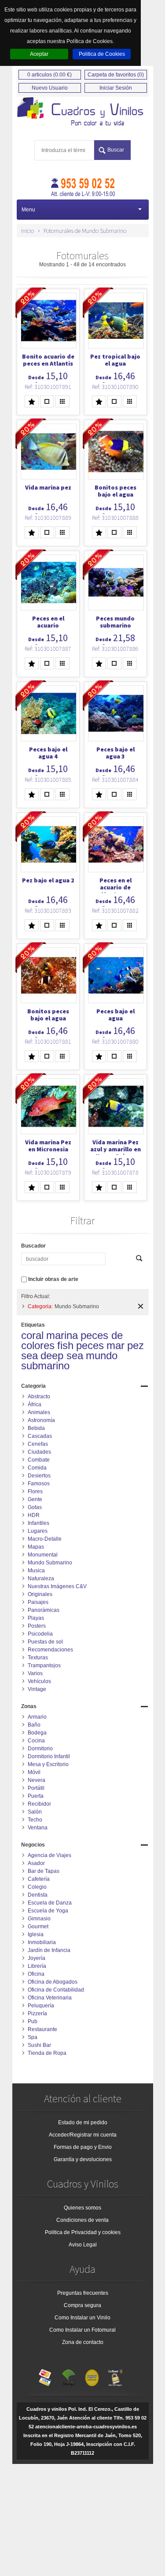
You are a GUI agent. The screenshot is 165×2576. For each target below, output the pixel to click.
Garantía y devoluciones (83, 2159)
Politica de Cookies (102, 54)
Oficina (36, 1974)
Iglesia (36, 1934)
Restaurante (42, 2029)
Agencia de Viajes (49, 1855)
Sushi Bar (39, 2045)
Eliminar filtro (141, 1306)
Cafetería (39, 1879)
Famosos (39, 1484)
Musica (36, 1571)
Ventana (38, 1828)
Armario (37, 1717)
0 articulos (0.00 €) (49, 75)
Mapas (36, 1547)
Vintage (37, 1689)
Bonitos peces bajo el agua (115, 491)
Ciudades (39, 1452)
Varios (35, 1673)
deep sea (62, 1355)
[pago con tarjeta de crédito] (45, 2376)
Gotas (35, 1507)
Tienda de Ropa (47, 2053)
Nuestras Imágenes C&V (57, 1586)
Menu (28, 210)
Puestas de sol (45, 1642)
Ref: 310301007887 (48, 649)
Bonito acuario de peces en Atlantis (48, 360)
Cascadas (40, 1436)
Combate (39, 1460)
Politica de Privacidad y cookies (83, 2232)
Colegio (37, 1887)
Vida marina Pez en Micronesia (48, 1146)
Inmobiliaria (42, 1942)
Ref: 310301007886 (115, 649)
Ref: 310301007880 (115, 1041)
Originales (40, 1594)
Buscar (116, 150)
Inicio (27, 231)
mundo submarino (69, 1361)
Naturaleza (41, 1578)
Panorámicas (44, 1610)
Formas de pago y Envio (83, 2147)
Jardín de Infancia (49, 1950)
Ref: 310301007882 (115, 911)
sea (29, 1355)
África (35, 1404)
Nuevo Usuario (50, 88)
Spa (33, 2037)
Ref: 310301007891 (48, 387)
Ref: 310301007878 (115, 1172)
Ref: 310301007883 (48, 911)
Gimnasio (39, 1919)
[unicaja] (69, 2376)
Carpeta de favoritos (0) (116, 75)
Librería (37, 1966)
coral (32, 1335)
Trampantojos (44, 1665)
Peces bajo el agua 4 (48, 753)
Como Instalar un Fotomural (82, 2330)
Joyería (37, 1958)
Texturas (38, 1658)
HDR (34, 1515)
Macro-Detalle (45, 1539)
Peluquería (41, 2006)
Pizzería (37, 2014)
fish (65, 1345)
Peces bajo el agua (115, 1015)
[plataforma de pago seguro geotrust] (115, 2376)
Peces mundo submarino (115, 622)
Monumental (43, 1555)
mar (115, 1345)
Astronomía (41, 1420)
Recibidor (39, 1804)
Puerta (36, 1796)
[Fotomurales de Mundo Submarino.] (83, 112)
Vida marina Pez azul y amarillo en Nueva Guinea (115, 1149)
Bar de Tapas (44, 1871)
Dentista (38, 1895)
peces (90, 1345)
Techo (35, 1820)
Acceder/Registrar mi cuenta (83, 2135)
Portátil (36, 1788)
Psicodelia (40, 1634)
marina (62, 1335)
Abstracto (39, 1397)
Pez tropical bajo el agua (115, 360)
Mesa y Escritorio (48, 1764)
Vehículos (39, 1681)
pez (136, 1345)
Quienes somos (82, 2208)
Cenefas (38, 1444)
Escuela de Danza (50, 1903)
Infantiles (38, 1523)
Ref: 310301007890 (115, 387)
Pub (33, 2021)
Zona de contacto (83, 2342)
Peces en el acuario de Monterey (115, 887)
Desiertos (39, 1476)
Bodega (37, 1733)
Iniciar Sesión (116, 88)
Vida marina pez (48, 487)
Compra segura (82, 2305)
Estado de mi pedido (83, 2122)
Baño (34, 1725)
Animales (39, 1412)
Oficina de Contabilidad (56, 1990)
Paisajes (38, 1602)
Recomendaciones (50, 1650)
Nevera (37, 1780)
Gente (35, 1499)
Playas (36, 1618)
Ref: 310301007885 (48, 780)
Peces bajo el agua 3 (115, 753)
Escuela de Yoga (48, 1911)
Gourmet (38, 1927)
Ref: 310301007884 (115, 780)
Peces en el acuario (48, 622)
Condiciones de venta (82, 2220)
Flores (35, 1491)
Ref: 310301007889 (48, 518)
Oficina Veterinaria (50, 1998)
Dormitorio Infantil (49, 1756)
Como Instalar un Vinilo (82, 2318)
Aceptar (39, 54)
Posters (37, 1626)
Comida (37, 1468)
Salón (35, 1812)
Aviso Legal (83, 2245)
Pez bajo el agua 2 (48, 880)
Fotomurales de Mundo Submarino (85, 231)
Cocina (36, 1741)
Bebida (36, 1428)
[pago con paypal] (92, 2376)
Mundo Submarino (50, 1563)
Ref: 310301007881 (48, 1041)
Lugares (38, 1531)
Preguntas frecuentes (83, 2293)
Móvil (34, 1772)
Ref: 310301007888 (115, 518)
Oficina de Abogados (53, 1982)
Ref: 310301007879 (48, 1172)
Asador (36, 1863)
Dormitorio (40, 1749)
